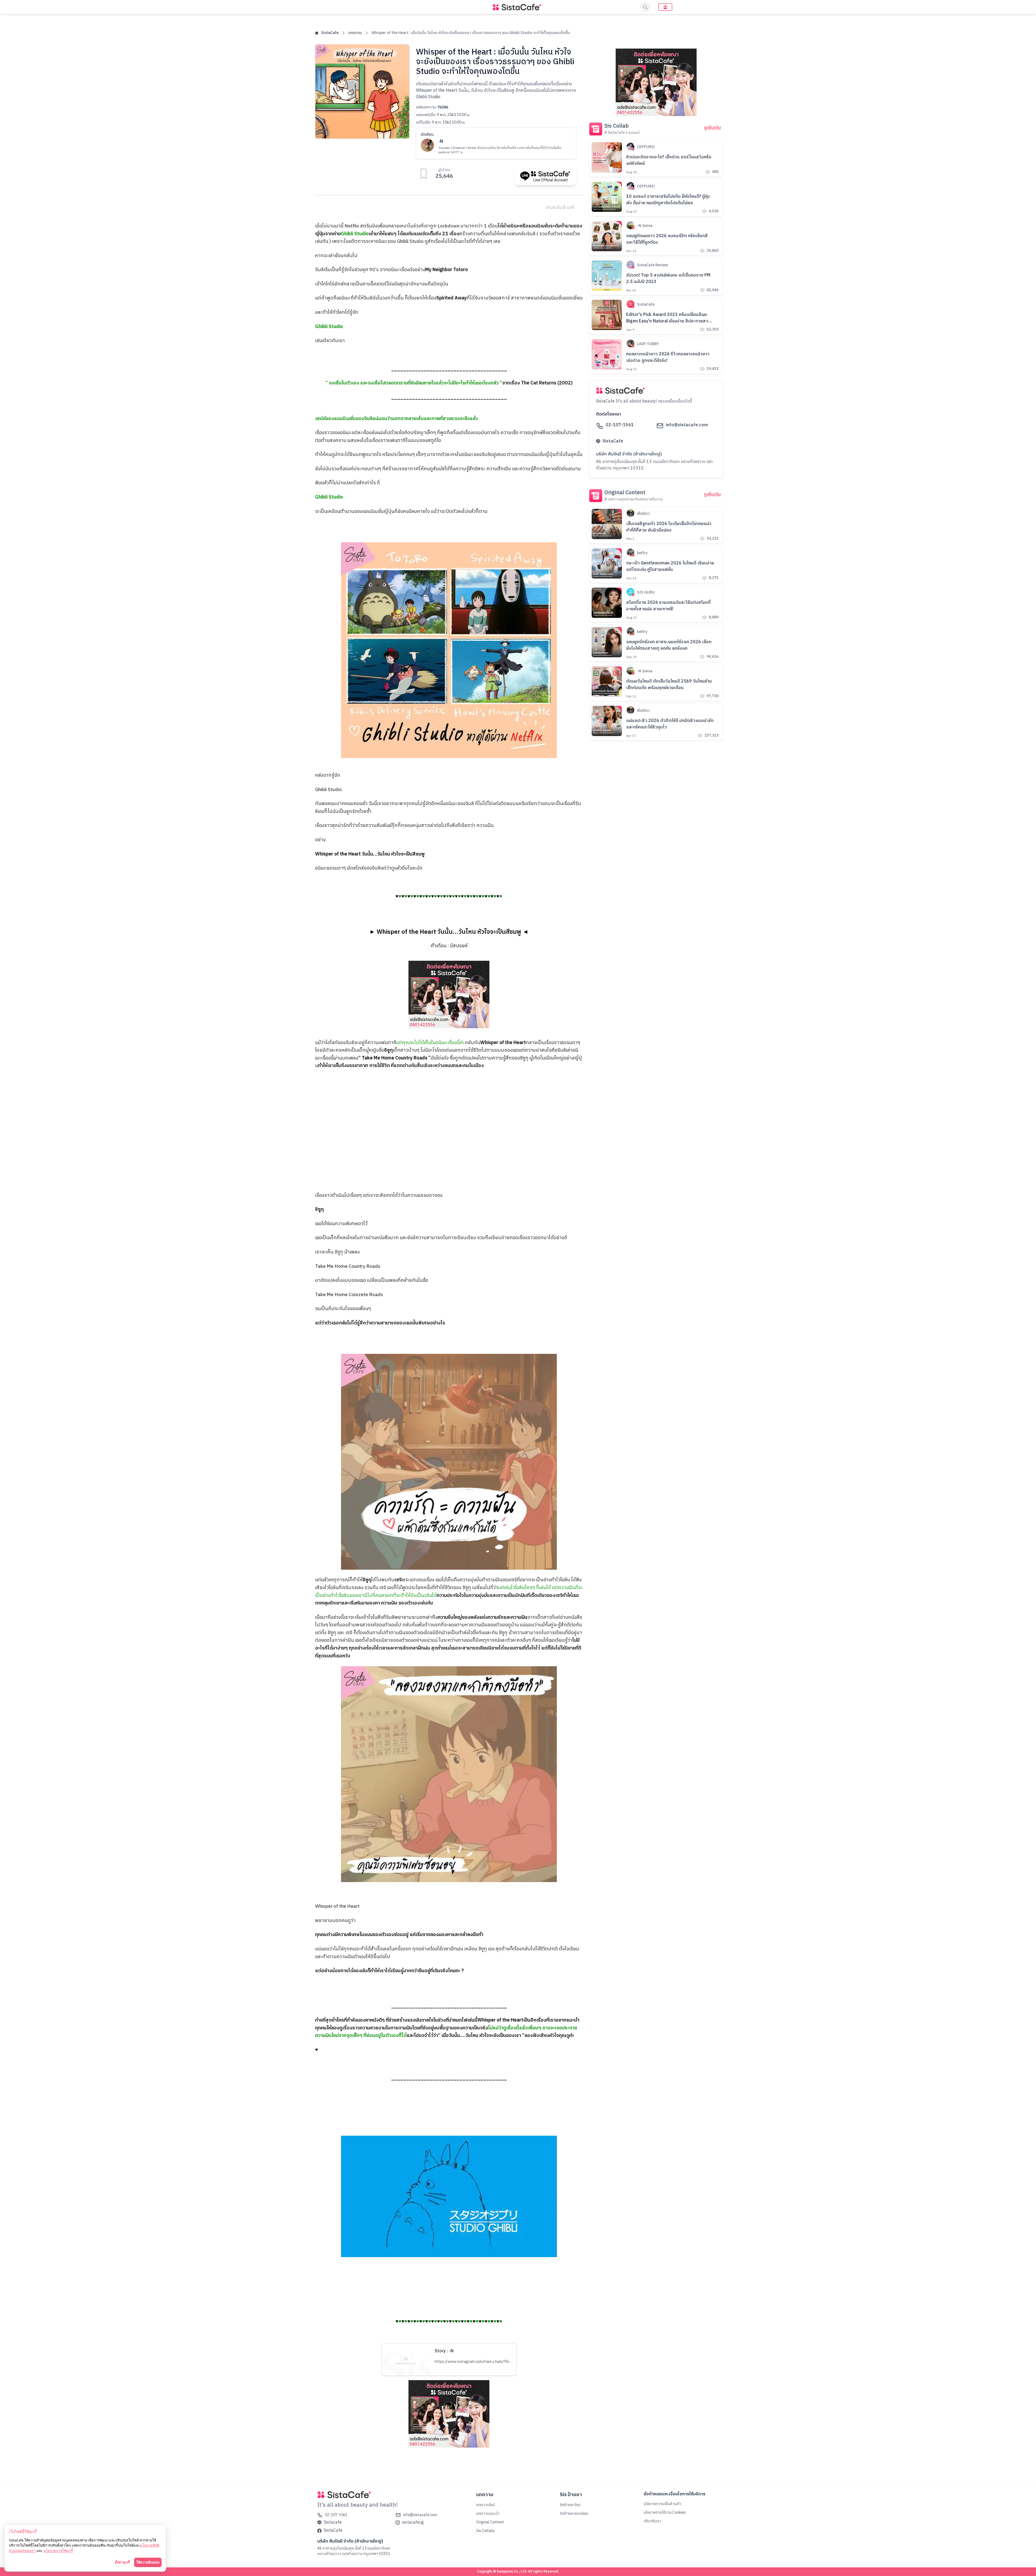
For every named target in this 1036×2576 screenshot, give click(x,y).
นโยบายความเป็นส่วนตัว (662, 2504)
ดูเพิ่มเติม (712, 128)
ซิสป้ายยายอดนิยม (574, 2514)
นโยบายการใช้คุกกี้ (58, 2551)
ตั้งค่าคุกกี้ (122, 2562)
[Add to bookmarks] (424, 174)
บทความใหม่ (485, 2505)
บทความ (355, 33)
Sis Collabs (485, 2531)
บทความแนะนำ (488, 2514)
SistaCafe (330, 33)
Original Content (490, 2522)
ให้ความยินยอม (148, 2562)
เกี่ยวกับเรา (652, 2521)
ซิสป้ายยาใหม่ (570, 2505)
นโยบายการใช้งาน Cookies (665, 2512)
